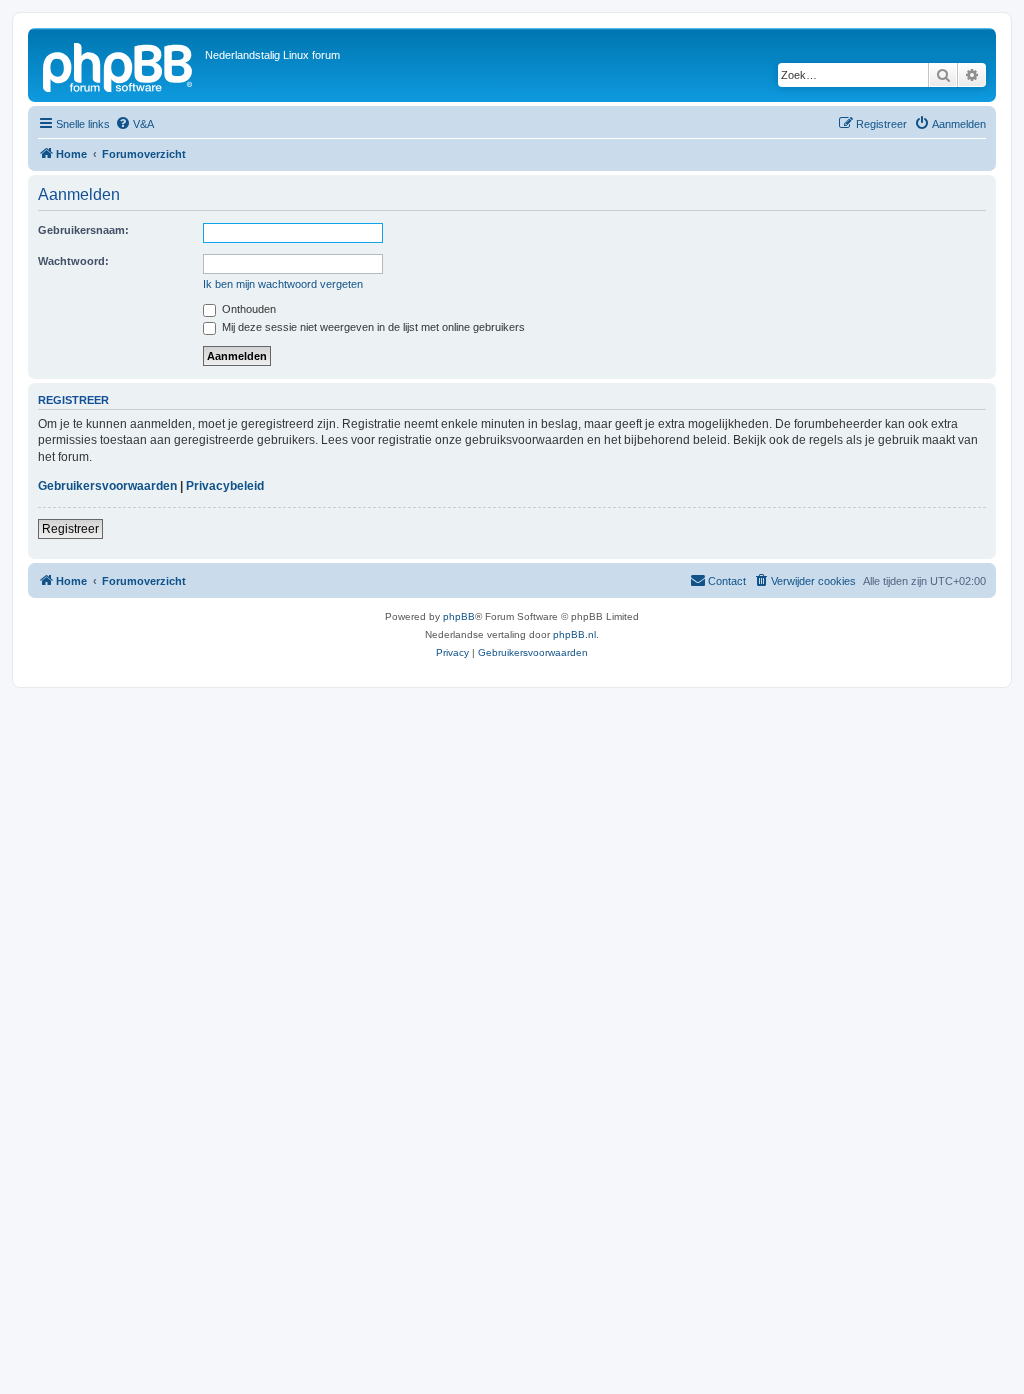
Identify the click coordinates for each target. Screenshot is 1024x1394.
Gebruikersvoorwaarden (107, 486)
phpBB (459, 616)
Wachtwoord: (73, 261)
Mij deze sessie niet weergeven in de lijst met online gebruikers (372, 327)
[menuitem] (134, 124)
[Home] (119, 65)
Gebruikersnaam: (83, 230)
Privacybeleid (225, 486)
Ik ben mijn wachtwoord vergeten (283, 284)
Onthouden (247, 309)
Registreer (70, 529)
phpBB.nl (574, 634)
